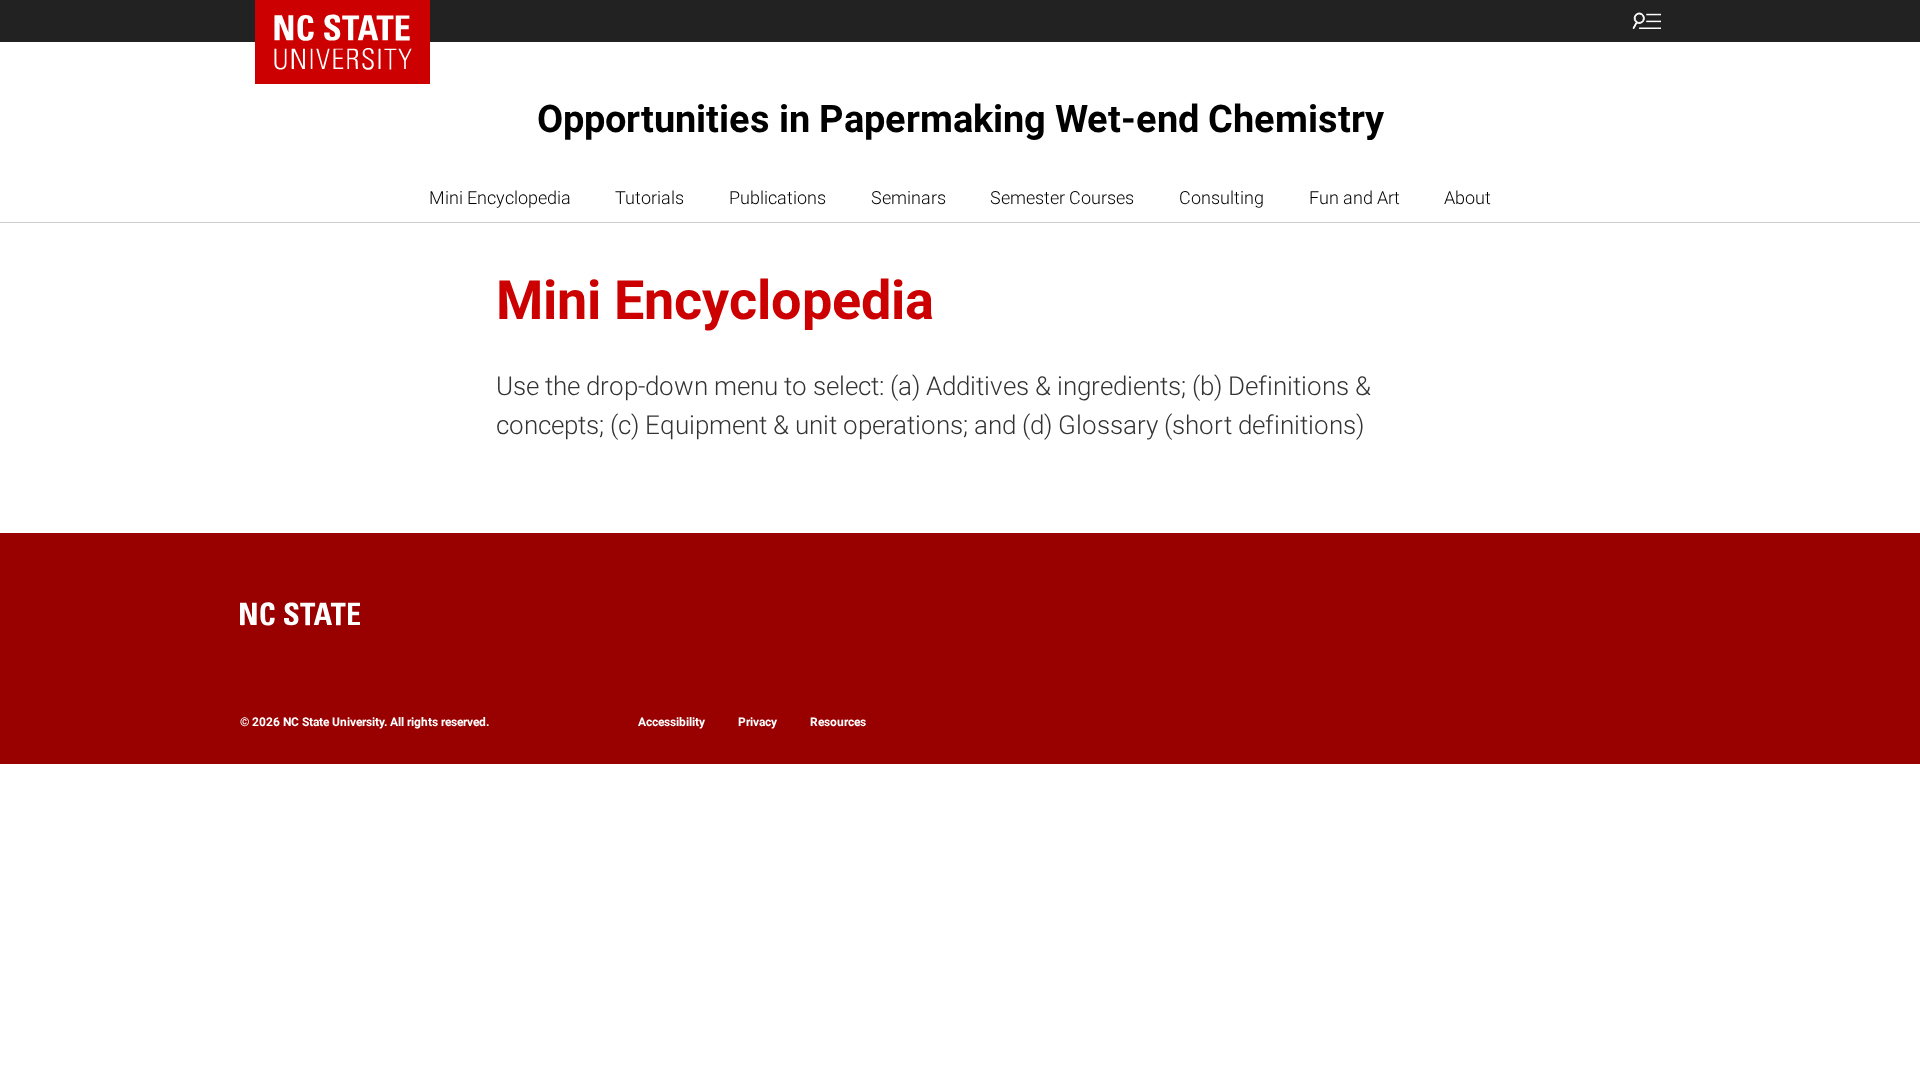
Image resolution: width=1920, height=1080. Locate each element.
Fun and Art (1354, 197)
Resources (838, 722)
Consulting (1221, 197)
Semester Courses (1062, 197)
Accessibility (671, 722)
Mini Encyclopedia (500, 197)
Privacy (757, 722)
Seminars (908, 197)
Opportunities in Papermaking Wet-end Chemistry (960, 119)
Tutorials (649, 197)
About (1467, 197)
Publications (777, 197)
